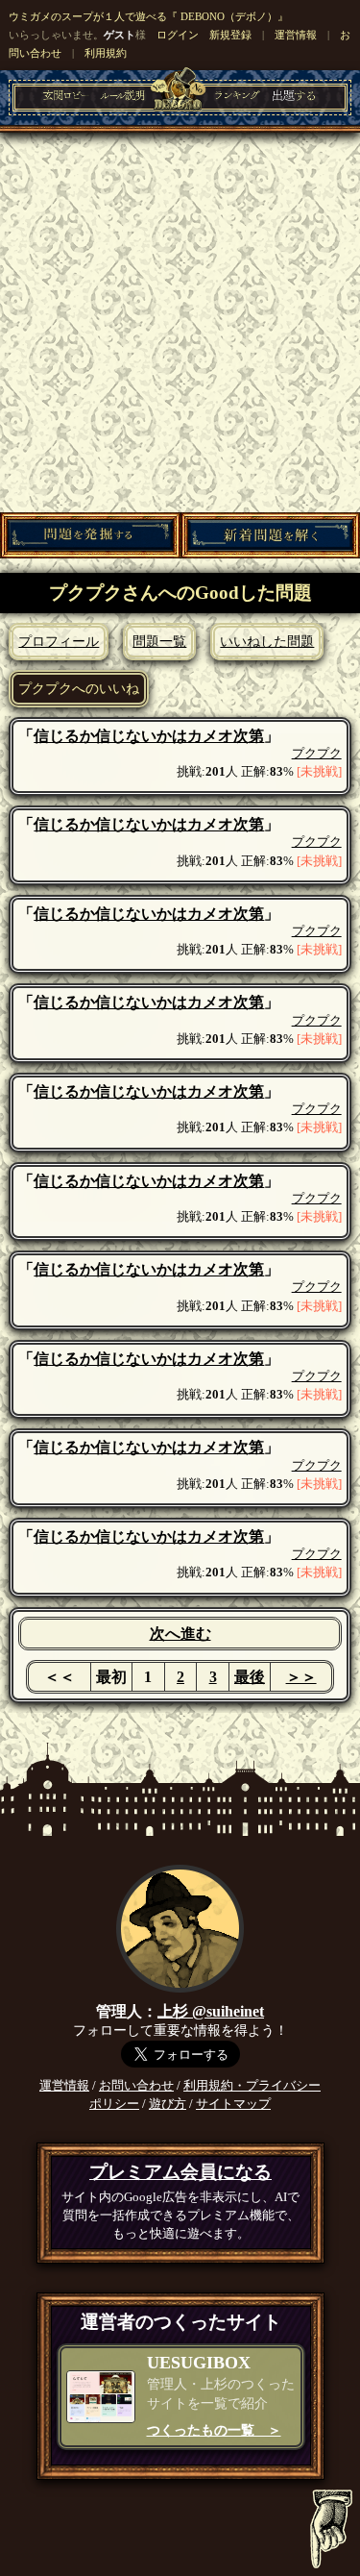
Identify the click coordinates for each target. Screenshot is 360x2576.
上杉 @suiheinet (211, 2011)
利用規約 (106, 53)
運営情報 (296, 35)
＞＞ (301, 1677)
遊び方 (168, 2104)
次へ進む (180, 1634)
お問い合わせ (136, 2086)
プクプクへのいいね (79, 688)
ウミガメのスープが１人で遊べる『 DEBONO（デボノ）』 (148, 16)
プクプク (317, 754)
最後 (250, 1677)
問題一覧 (159, 641)
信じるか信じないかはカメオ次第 (149, 736)
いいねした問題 (267, 641)
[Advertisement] (180, 322)
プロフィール (59, 641)
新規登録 (230, 35)
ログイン (178, 35)
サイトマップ (233, 2104)
